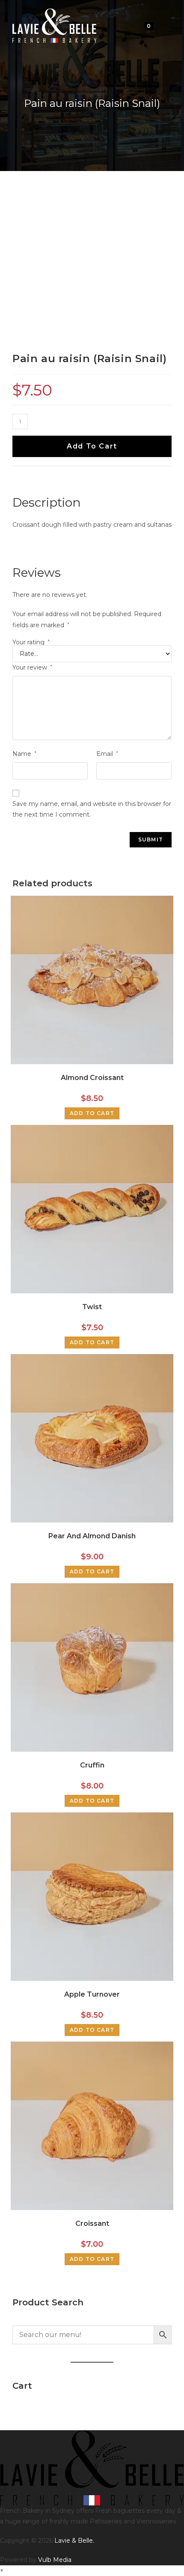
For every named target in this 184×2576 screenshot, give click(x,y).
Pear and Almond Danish (92, 1536)
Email (107, 754)
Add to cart (92, 446)
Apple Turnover (92, 1994)
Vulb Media (55, 2560)
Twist (92, 1307)
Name (24, 754)
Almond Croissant (92, 1078)
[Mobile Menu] (163, 25)
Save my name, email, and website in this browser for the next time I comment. (92, 809)
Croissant (92, 2223)
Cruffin (92, 1765)
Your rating (31, 642)
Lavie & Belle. (74, 2541)
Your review (32, 667)
